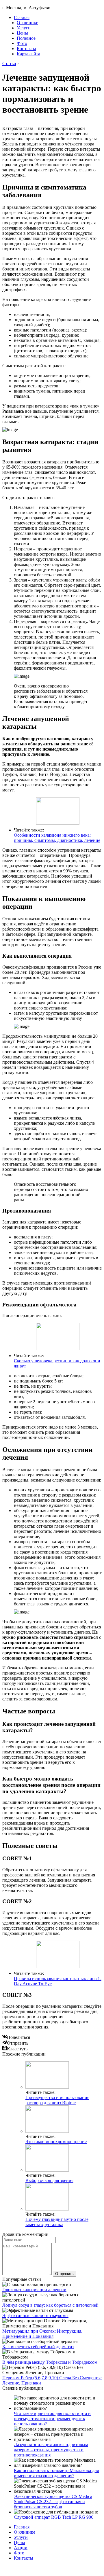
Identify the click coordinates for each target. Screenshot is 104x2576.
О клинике (27, 23)
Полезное (26, 38)
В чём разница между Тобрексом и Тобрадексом (50, 2362)
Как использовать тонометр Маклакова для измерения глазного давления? (56, 2473)
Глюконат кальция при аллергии (34, 2290)
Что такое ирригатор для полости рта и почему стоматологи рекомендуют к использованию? (52, 2419)
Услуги (24, 28)
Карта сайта (28, 54)
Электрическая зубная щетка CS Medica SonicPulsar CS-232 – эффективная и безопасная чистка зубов (53, 2502)
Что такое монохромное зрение (56, 2142)
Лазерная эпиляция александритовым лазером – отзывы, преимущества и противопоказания (51, 2450)
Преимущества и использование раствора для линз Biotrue (57, 2100)
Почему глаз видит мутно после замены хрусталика (57, 2222)
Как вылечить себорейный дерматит (38, 2347)
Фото (22, 43)
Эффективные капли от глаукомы (35, 2315)
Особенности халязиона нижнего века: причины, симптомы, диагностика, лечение (57, 838)
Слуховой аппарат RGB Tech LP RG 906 (54, 2517)
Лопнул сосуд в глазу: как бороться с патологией (50, 2305)
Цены (22, 33)
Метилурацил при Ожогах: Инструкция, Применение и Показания (42, 2334)
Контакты (26, 49)
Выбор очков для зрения (49, 2180)
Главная (22, 17)
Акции (21, 2548)
